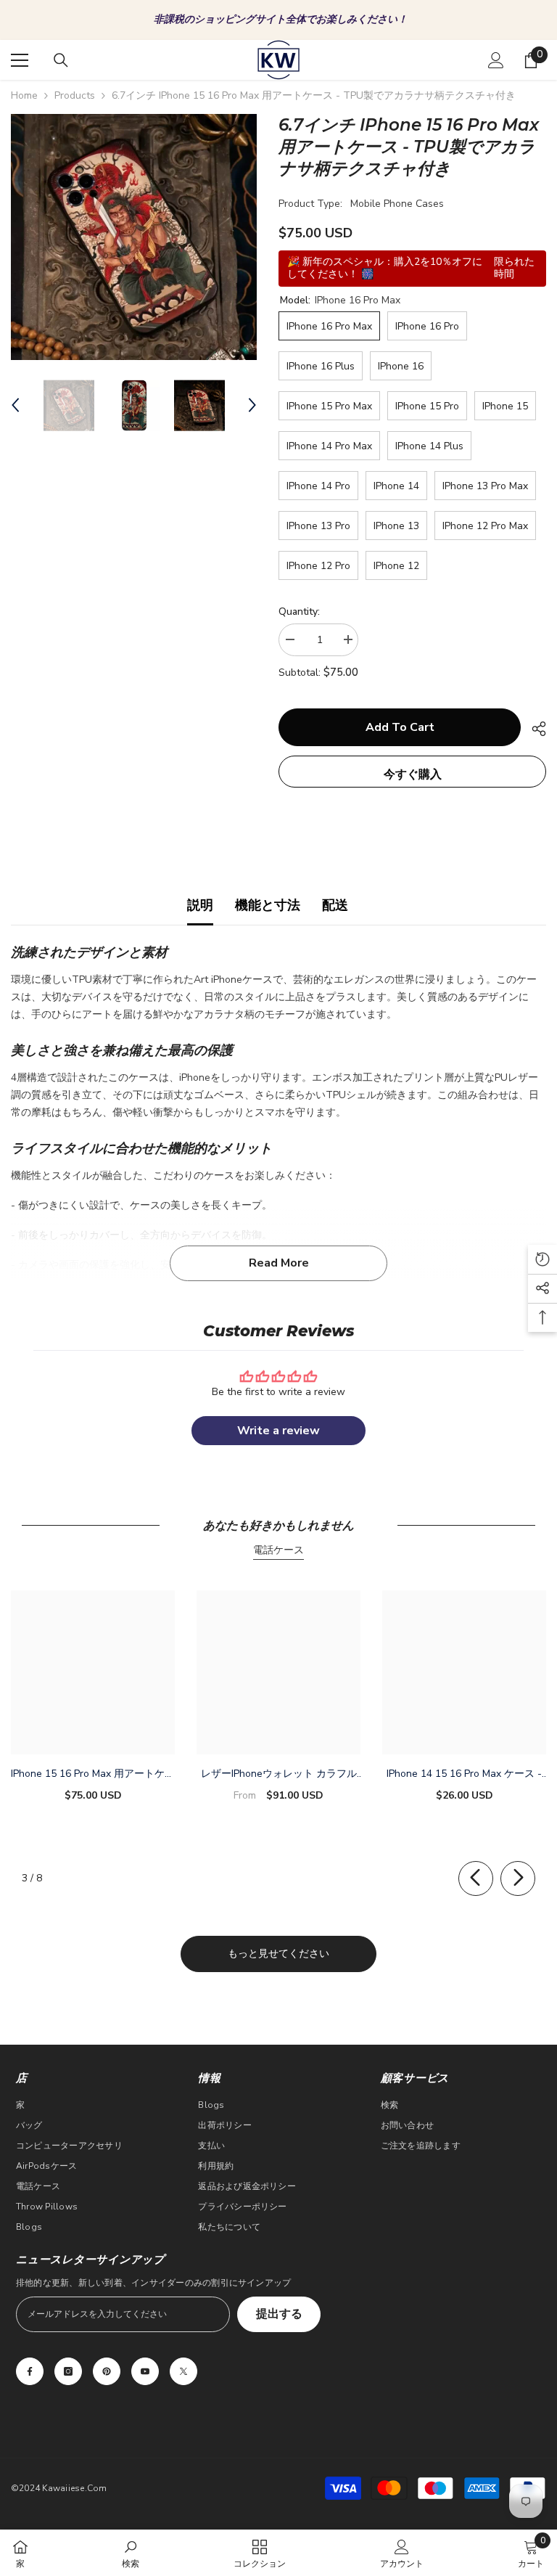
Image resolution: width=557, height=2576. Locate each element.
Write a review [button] (278, 1431)
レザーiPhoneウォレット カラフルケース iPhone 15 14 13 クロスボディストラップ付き (279, 1775)
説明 (200, 905)
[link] (131, 2553)
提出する (279, 2314)
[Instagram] (68, 2371)
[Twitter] (183, 2371)
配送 (335, 905)
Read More (279, 1263)
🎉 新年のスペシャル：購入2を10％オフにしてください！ (280, 19)
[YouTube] (145, 2371)
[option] (278, 20)
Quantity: (299, 612)
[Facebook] (30, 2371)
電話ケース (278, 1550)
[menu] (20, 60)
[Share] (533, 729)
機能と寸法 (268, 905)
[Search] (61, 60)
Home (24, 95)
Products (75, 95)
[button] (15, 405)
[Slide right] (518, 1878)
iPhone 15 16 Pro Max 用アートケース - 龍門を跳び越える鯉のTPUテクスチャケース (93, 1775)
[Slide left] (476, 1878)
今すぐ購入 (413, 774)
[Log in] (496, 60)
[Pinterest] (107, 2371)
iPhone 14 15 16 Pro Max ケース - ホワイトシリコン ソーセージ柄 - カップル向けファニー (464, 1775)
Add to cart (400, 727)
